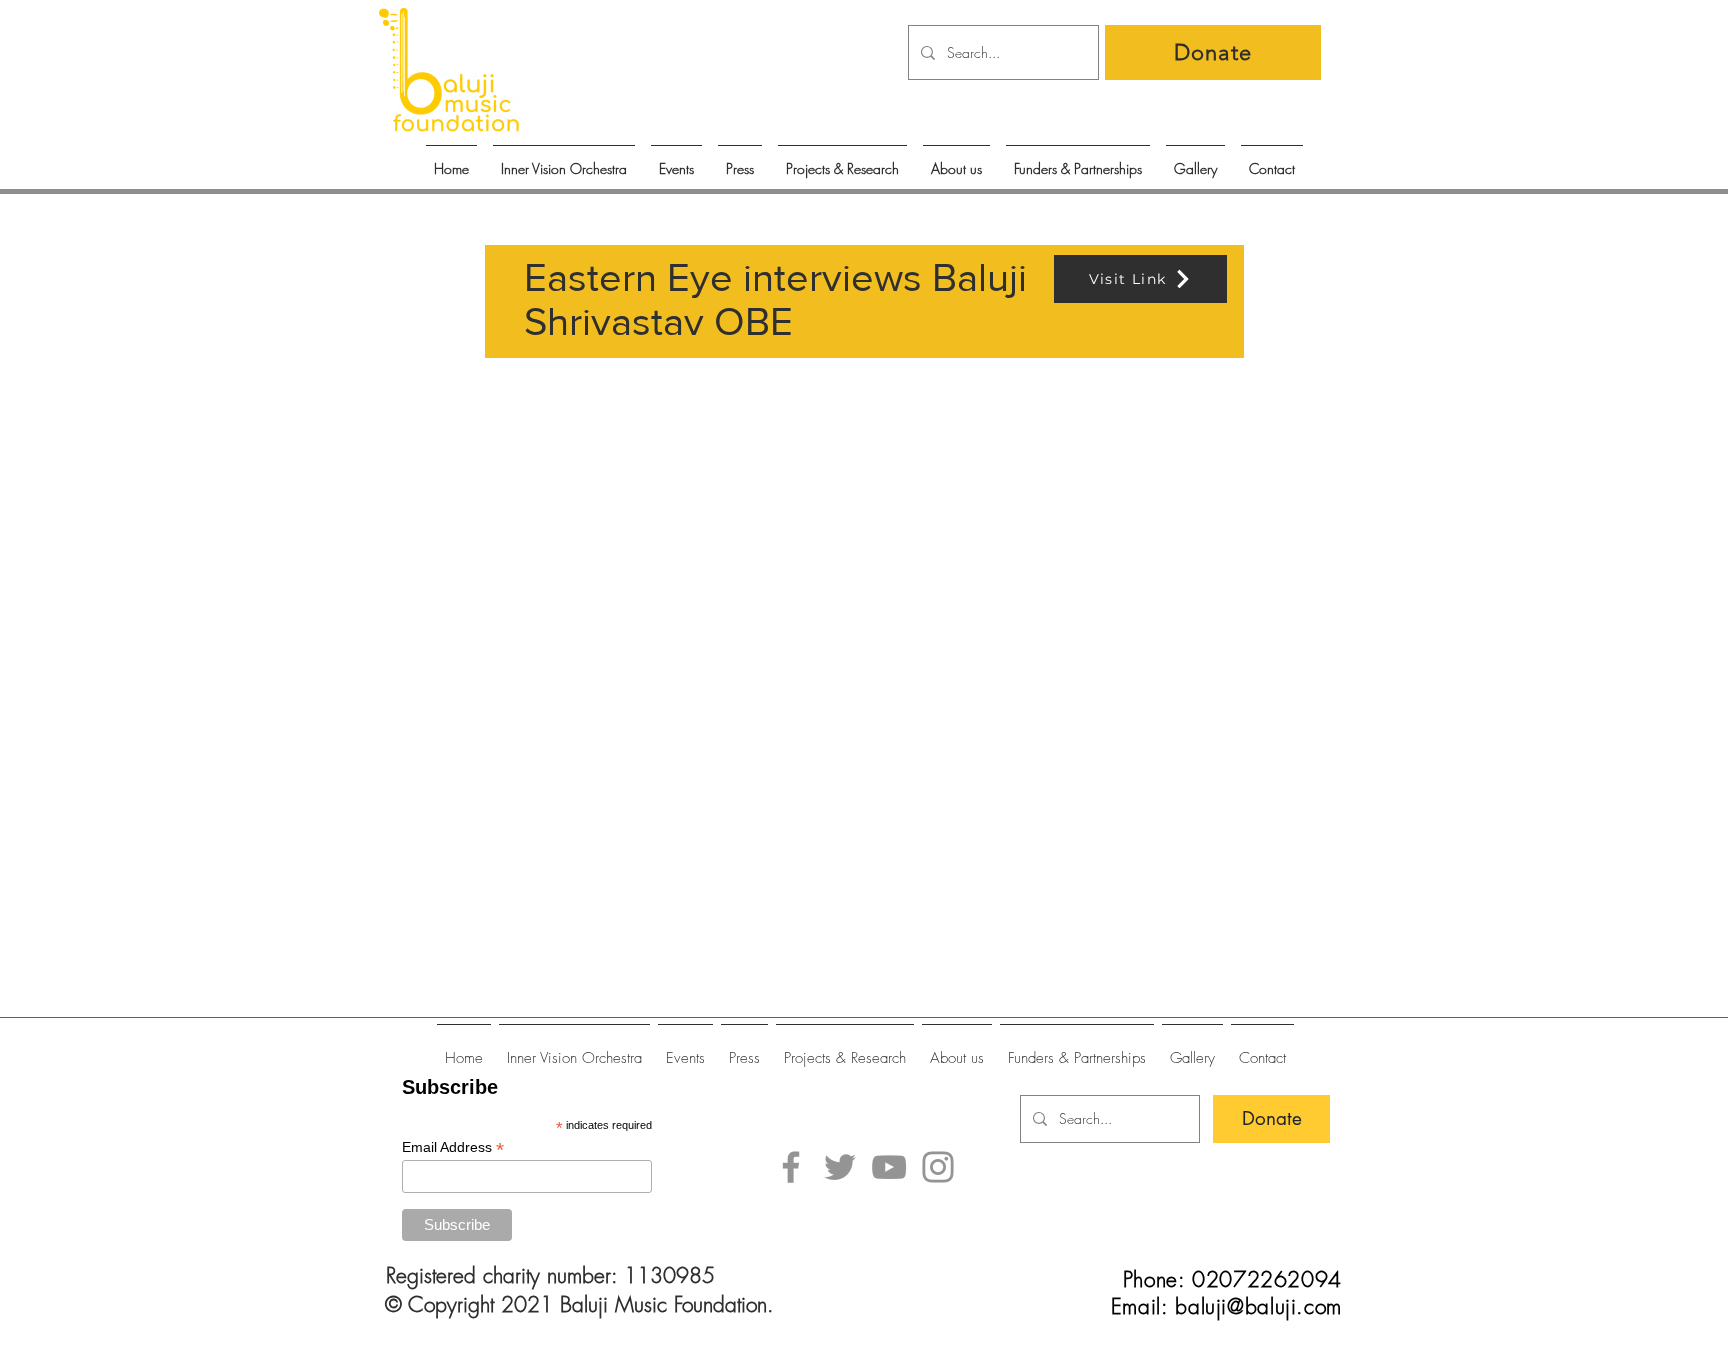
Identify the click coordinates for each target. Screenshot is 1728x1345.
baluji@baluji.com (1258, 1306)
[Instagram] (938, 1167)
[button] (676, 160)
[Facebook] (791, 1167)
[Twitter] (840, 1167)
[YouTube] (889, 1167)
